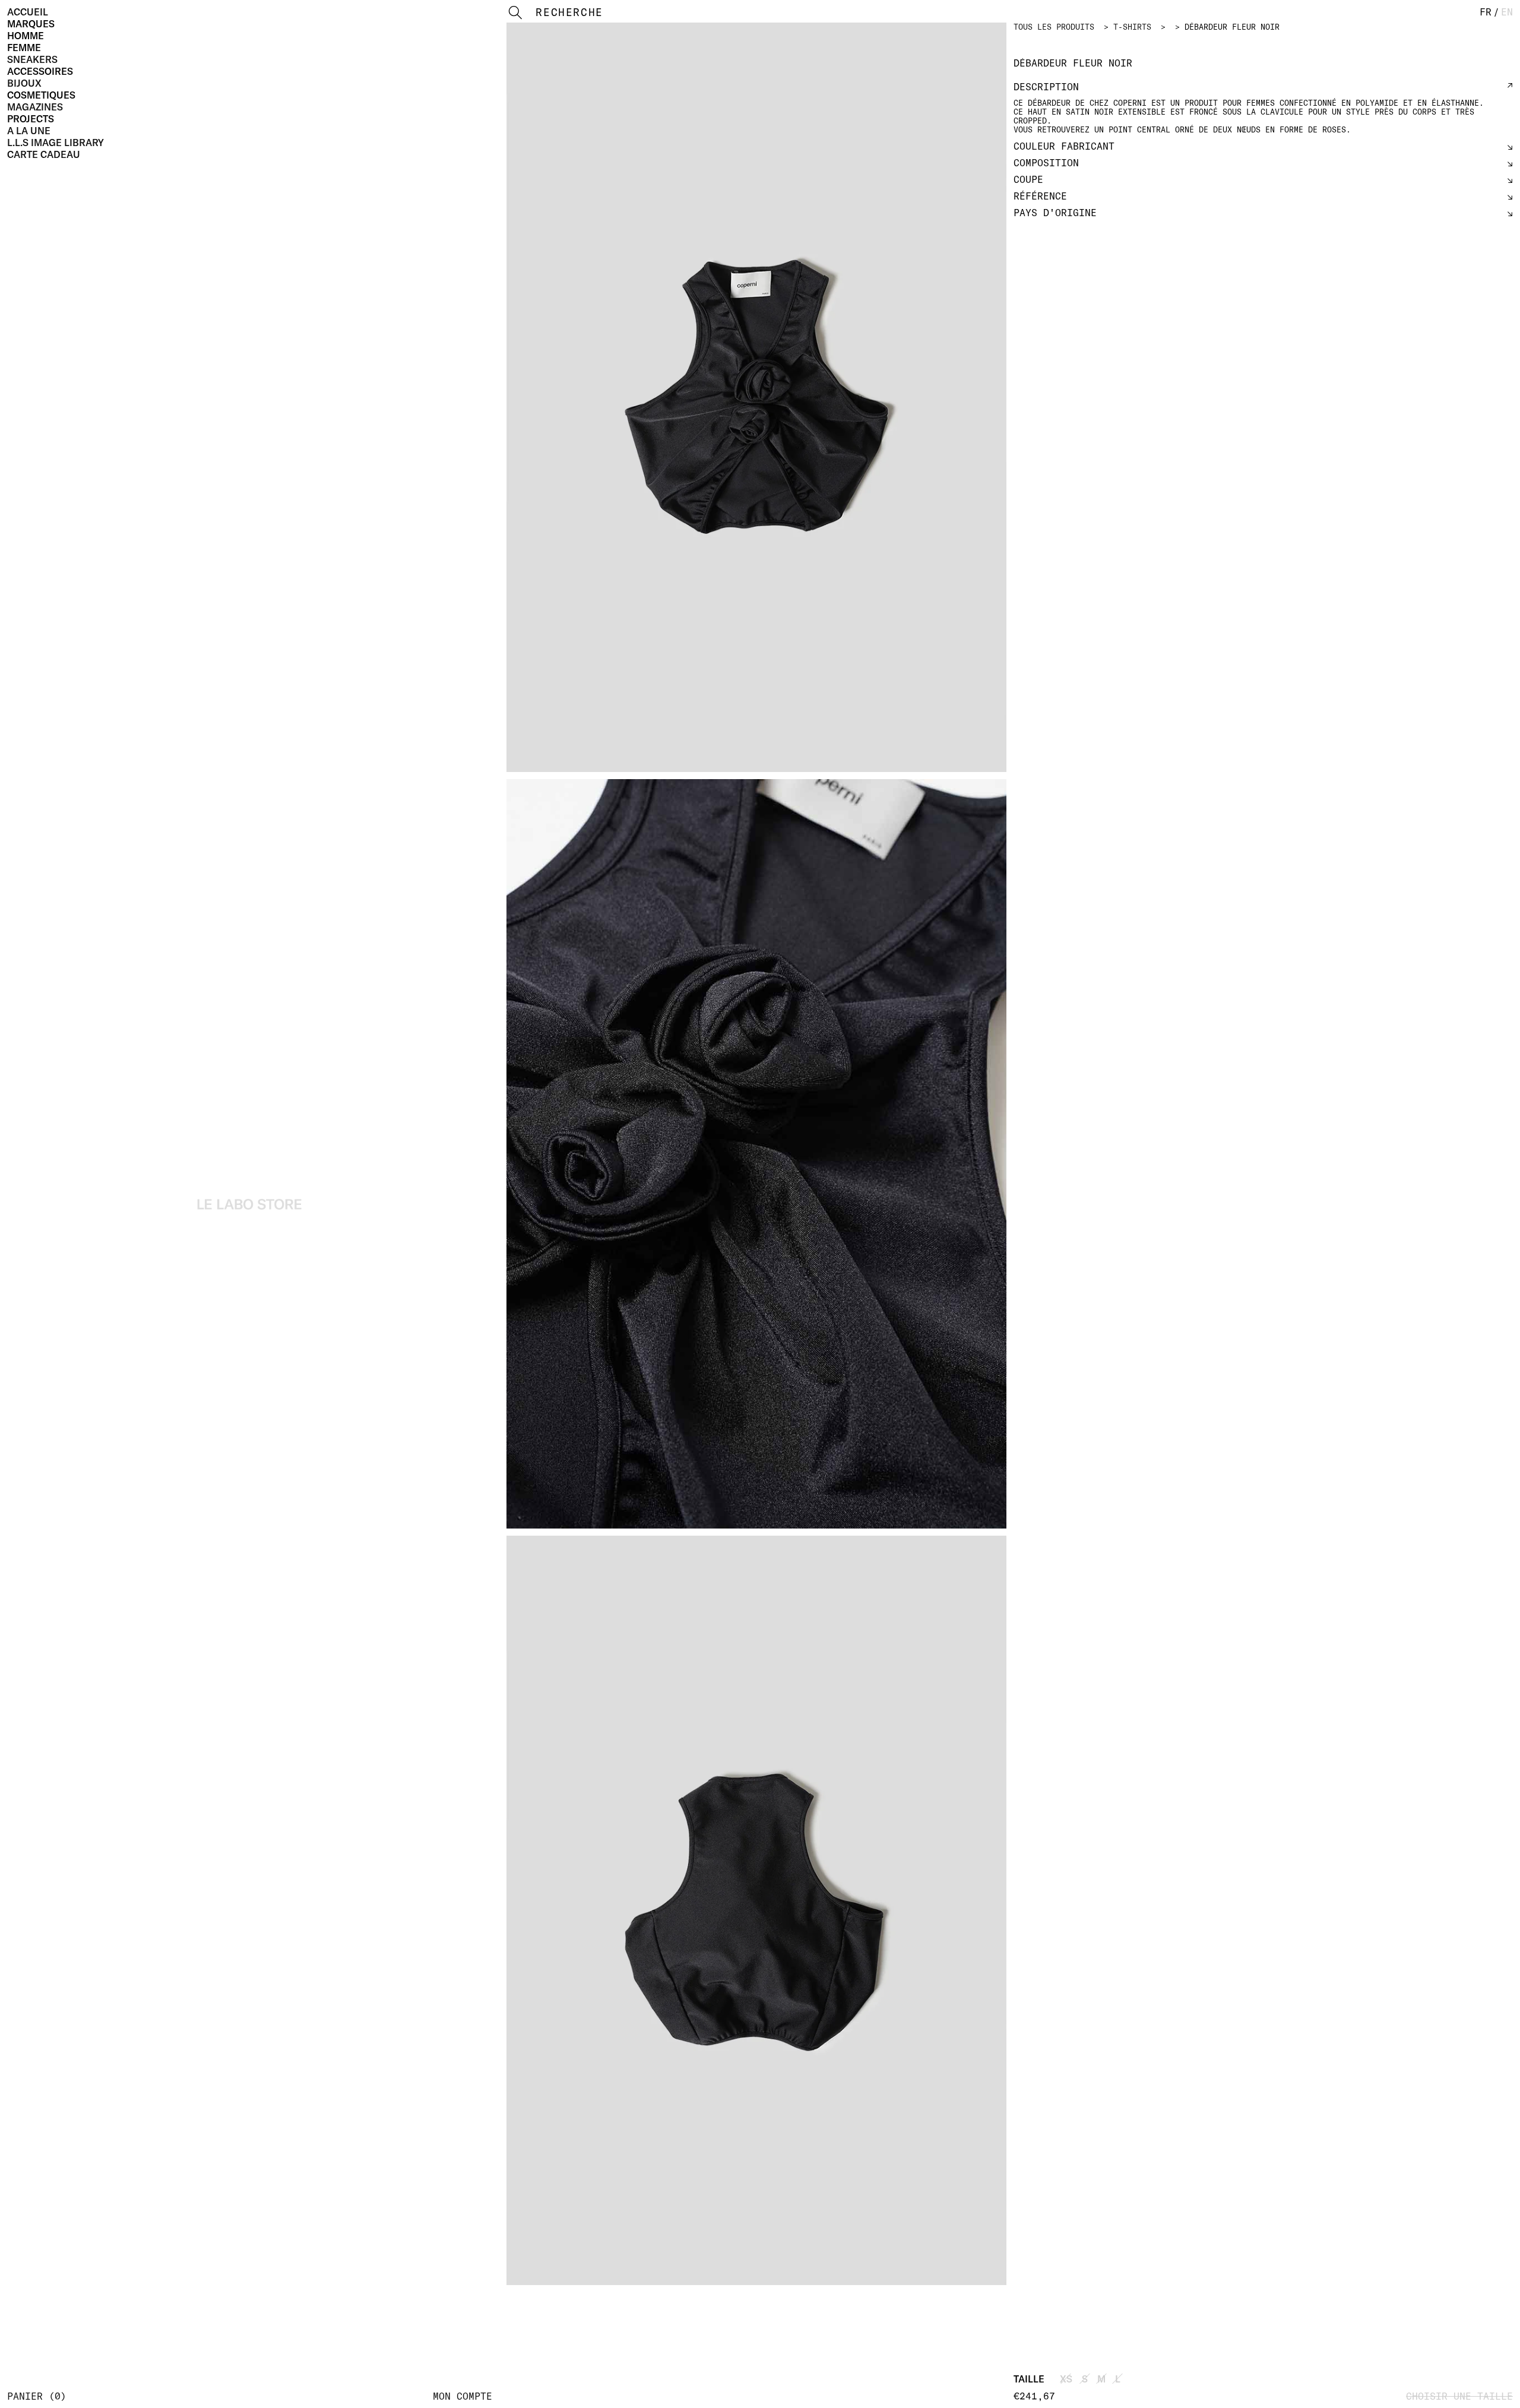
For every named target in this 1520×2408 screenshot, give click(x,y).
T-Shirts (1132, 27)
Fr (1486, 12)
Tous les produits (1054, 27)
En (1507, 12)
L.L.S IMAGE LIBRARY (56, 143)
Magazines (35, 107)
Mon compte (463, 2396)
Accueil (28, 12)
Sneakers (32, 59)
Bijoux (24, 83)
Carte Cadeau (44, 154)
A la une (29, 131)
